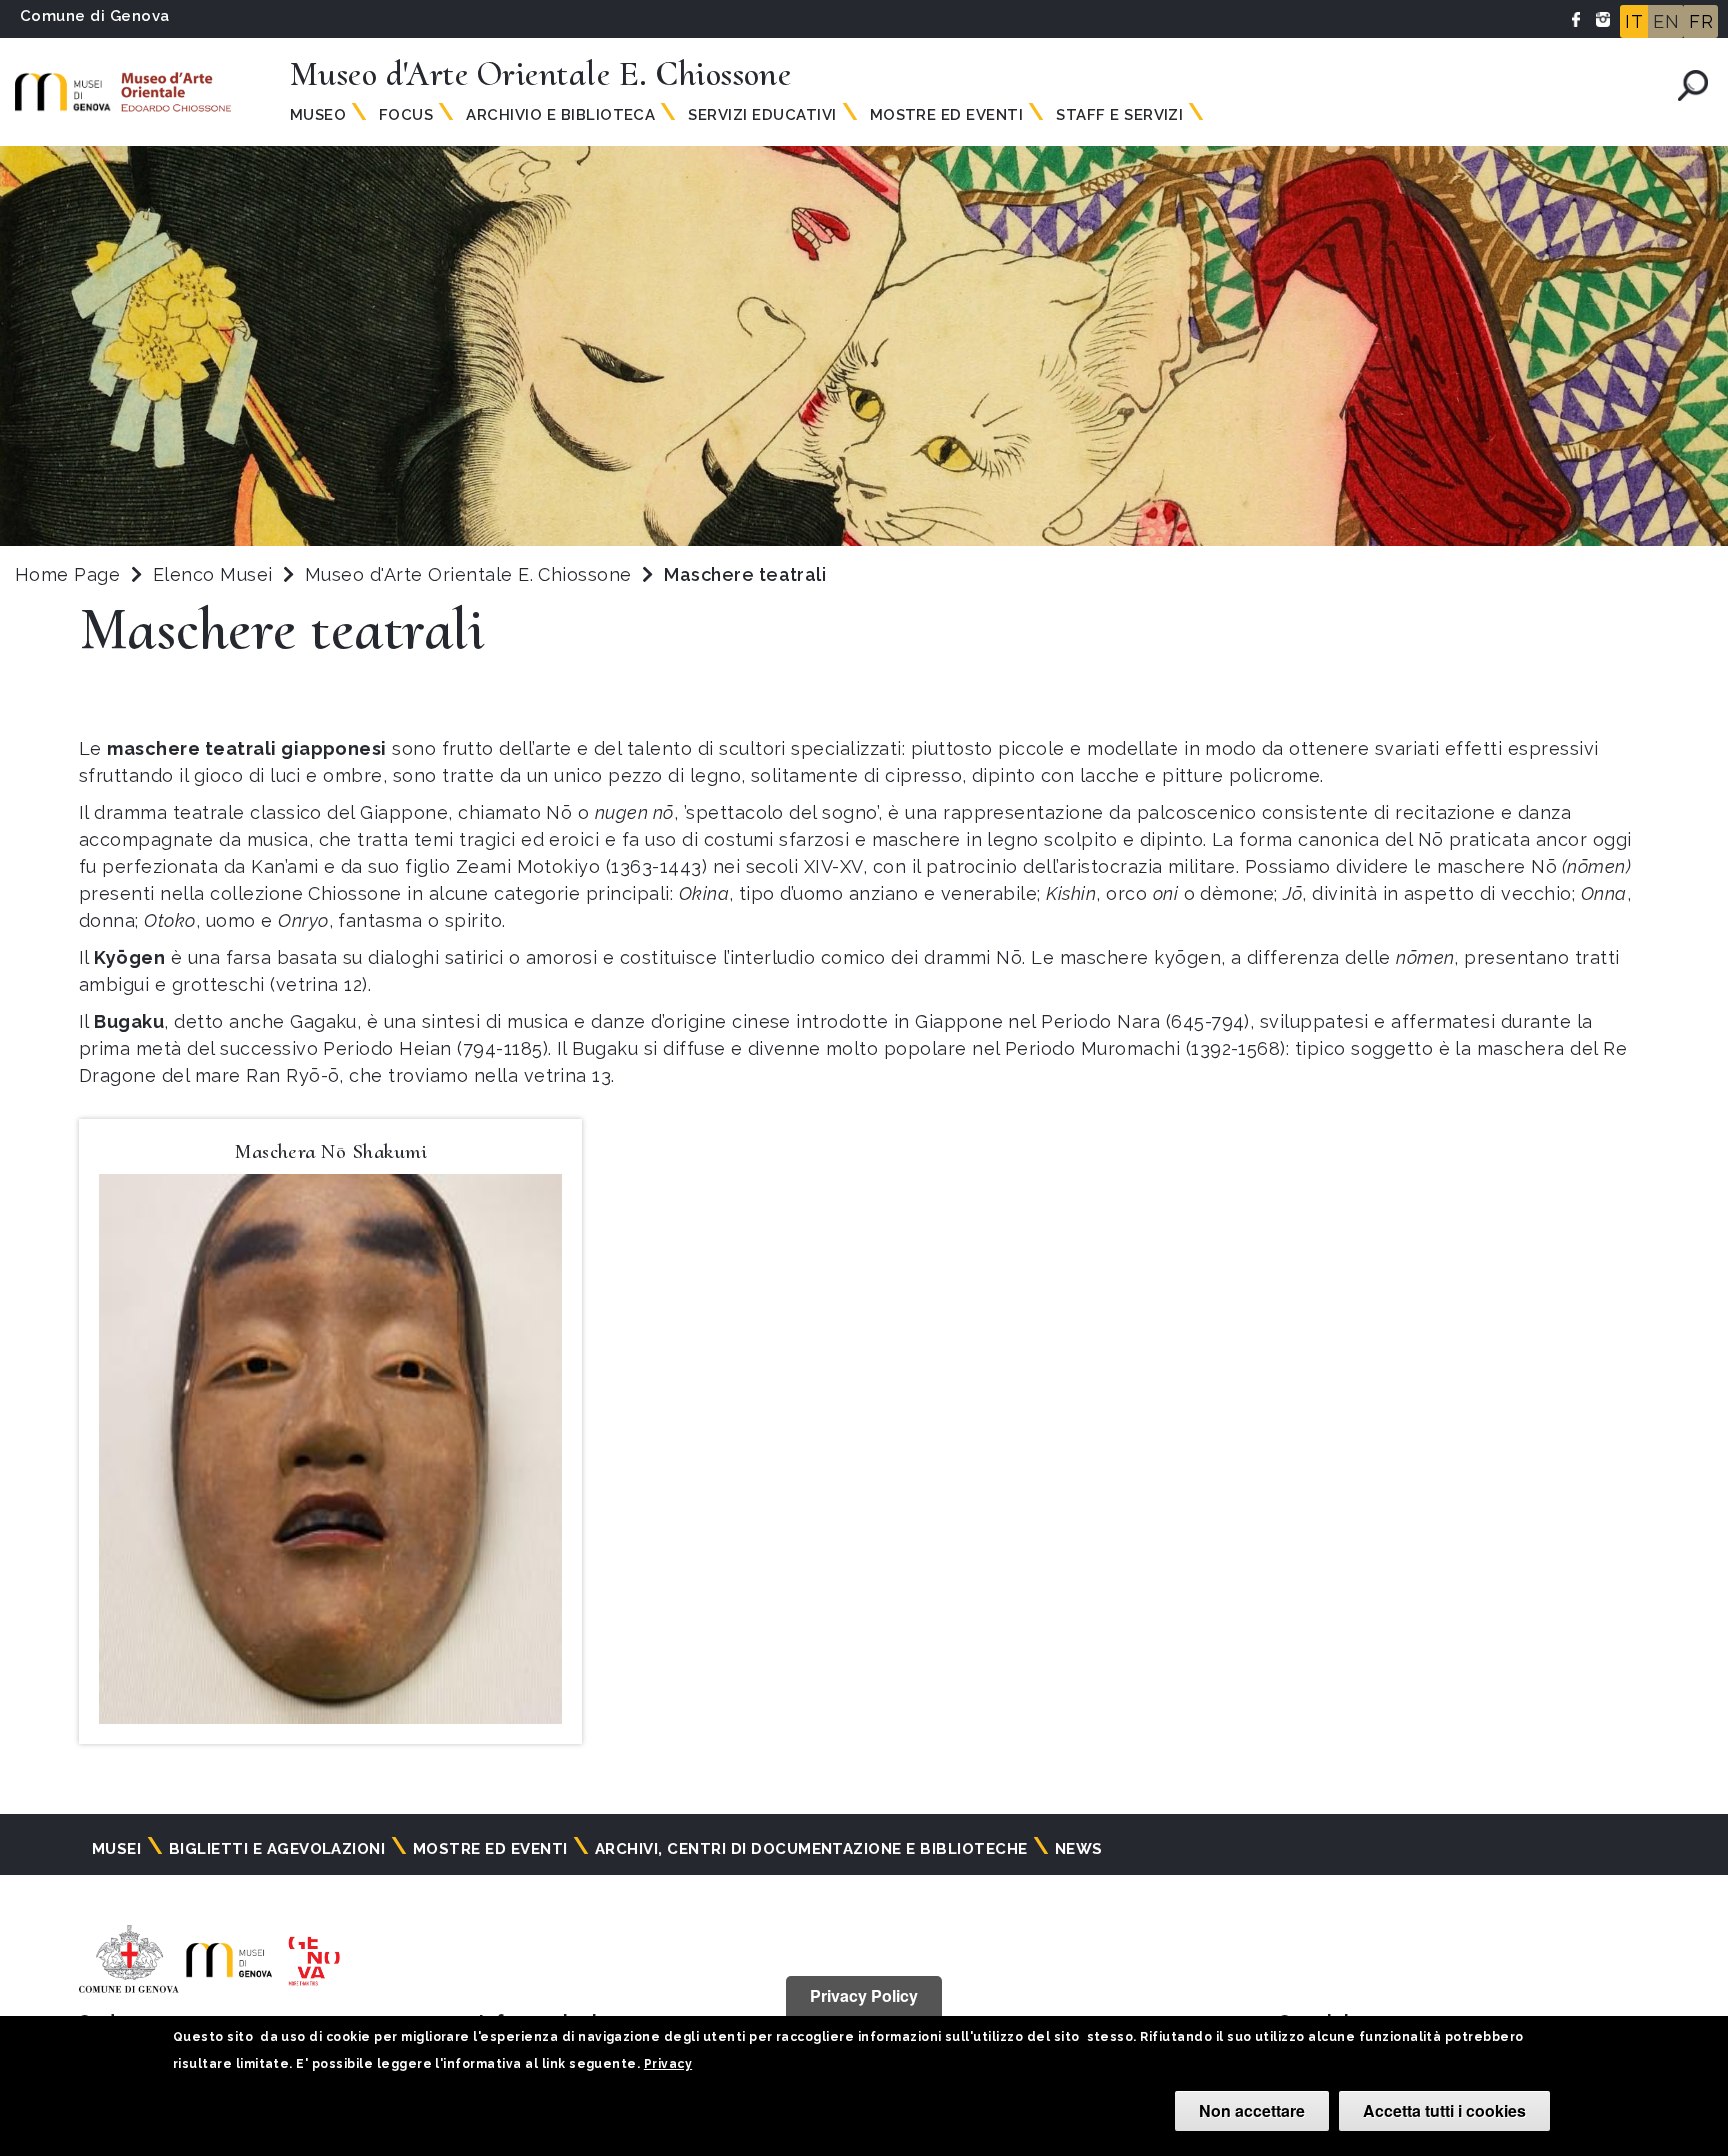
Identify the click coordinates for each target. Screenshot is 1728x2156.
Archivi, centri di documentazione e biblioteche (811, 1849)
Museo (318, 115)
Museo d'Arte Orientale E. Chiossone (471, 574)
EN (1666, 21)
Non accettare (1252, 2110)
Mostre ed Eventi (947, 115)
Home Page (67, 574)
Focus (406, 115)
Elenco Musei (213, 574)
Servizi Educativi (762, 115)
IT (1634, 21)
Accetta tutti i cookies (1444, 2110)
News (1079, 1849)
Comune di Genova (95, 16)
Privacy (668, 2064)
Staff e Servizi (1119, 115)
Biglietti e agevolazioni (277, 1849)
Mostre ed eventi (490, 1849)
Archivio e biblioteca (560, 115)
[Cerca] (1693, 85)
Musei (116, 1849)
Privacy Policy (864, 1995)
